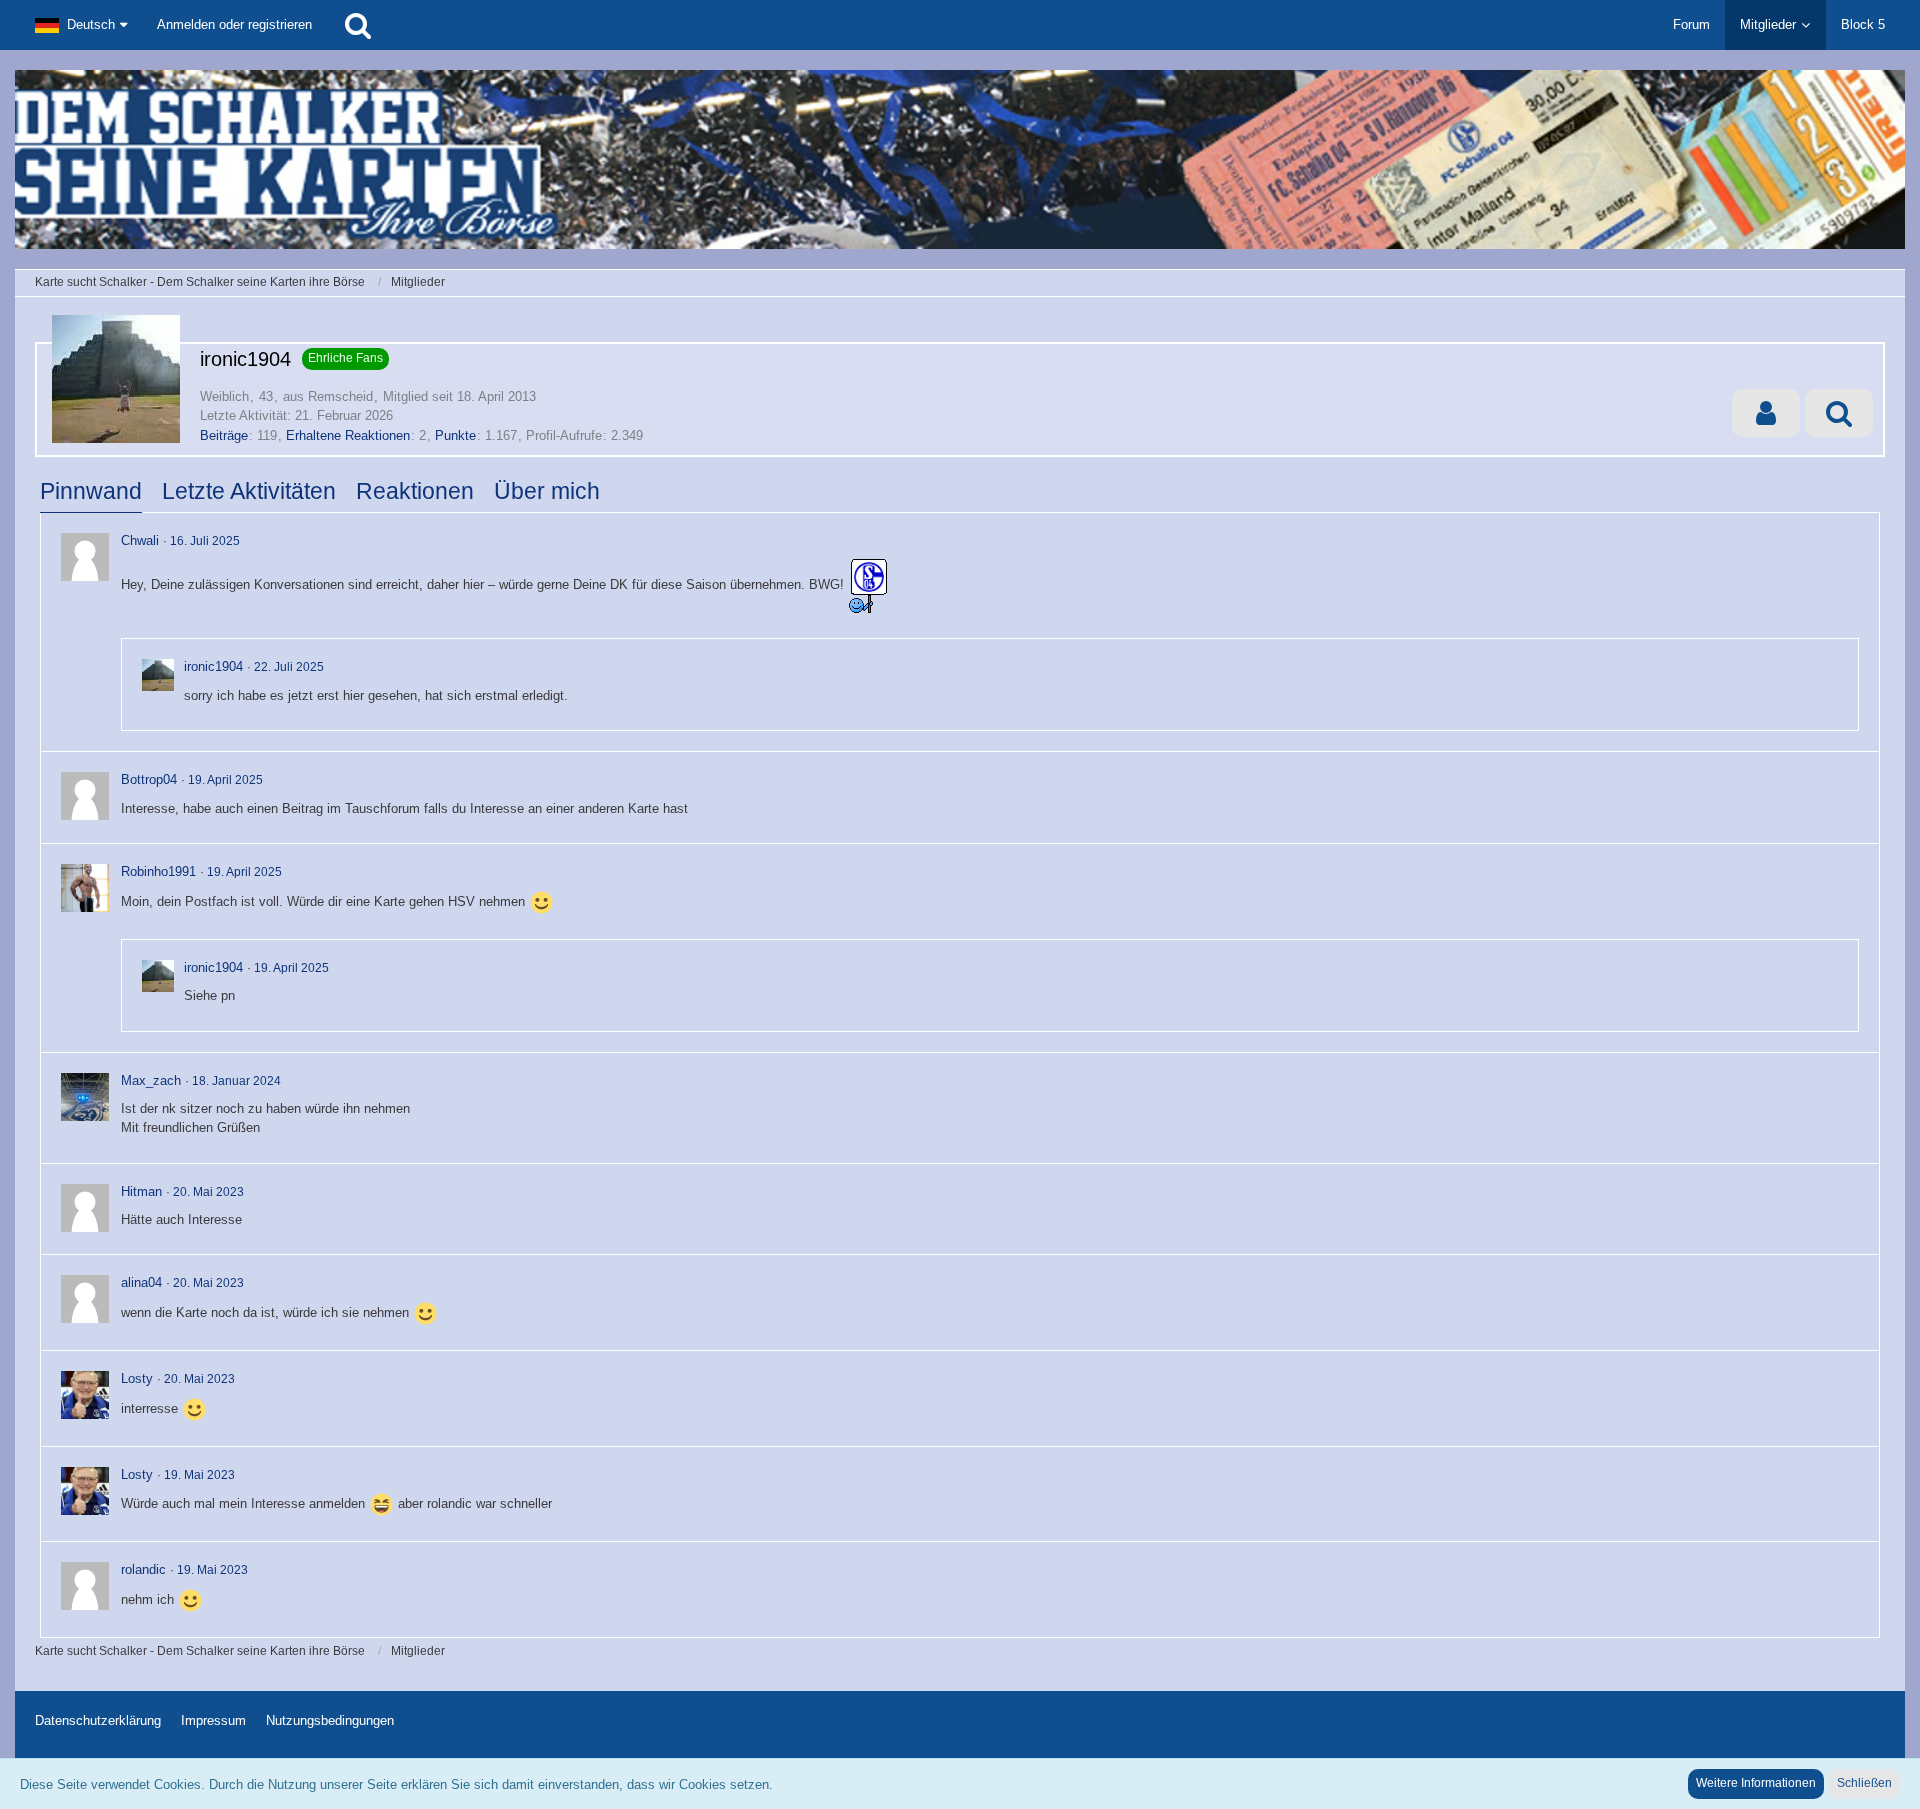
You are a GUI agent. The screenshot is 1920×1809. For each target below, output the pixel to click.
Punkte (455, 435)
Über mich (547, 491)
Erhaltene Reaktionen (348, 435)
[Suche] (358, 25)
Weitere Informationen (1756, 1783)
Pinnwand (91, 491)
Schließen (1864, 1783)
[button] (81, 25)
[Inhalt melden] (1845, 541)
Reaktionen (415, 491)
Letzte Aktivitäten (249, 491)
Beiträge (224, 435)
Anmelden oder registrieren (234, 24)
